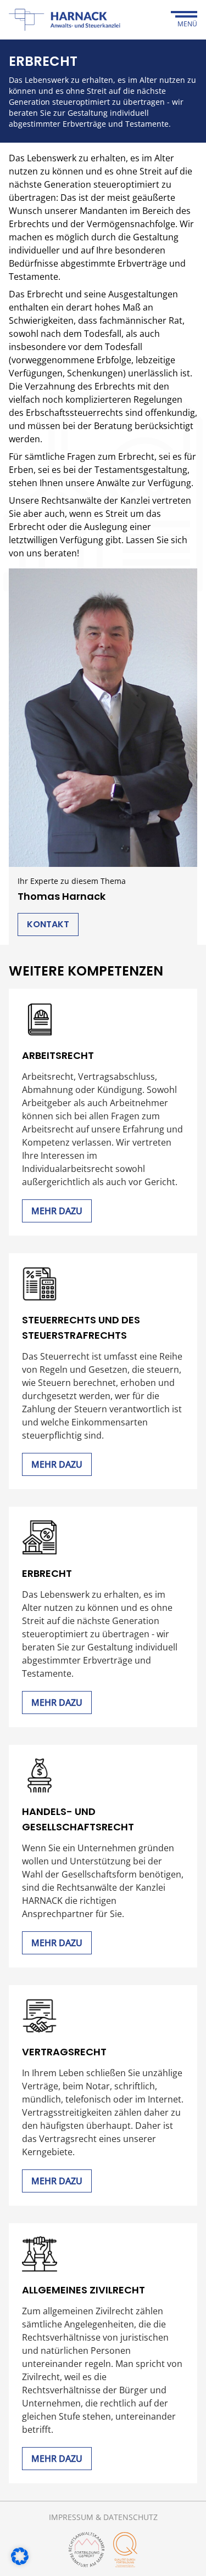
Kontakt (48, 924)
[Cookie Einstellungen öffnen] (20, 2556)
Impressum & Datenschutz (103, 2517)
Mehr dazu (57, 1211)
